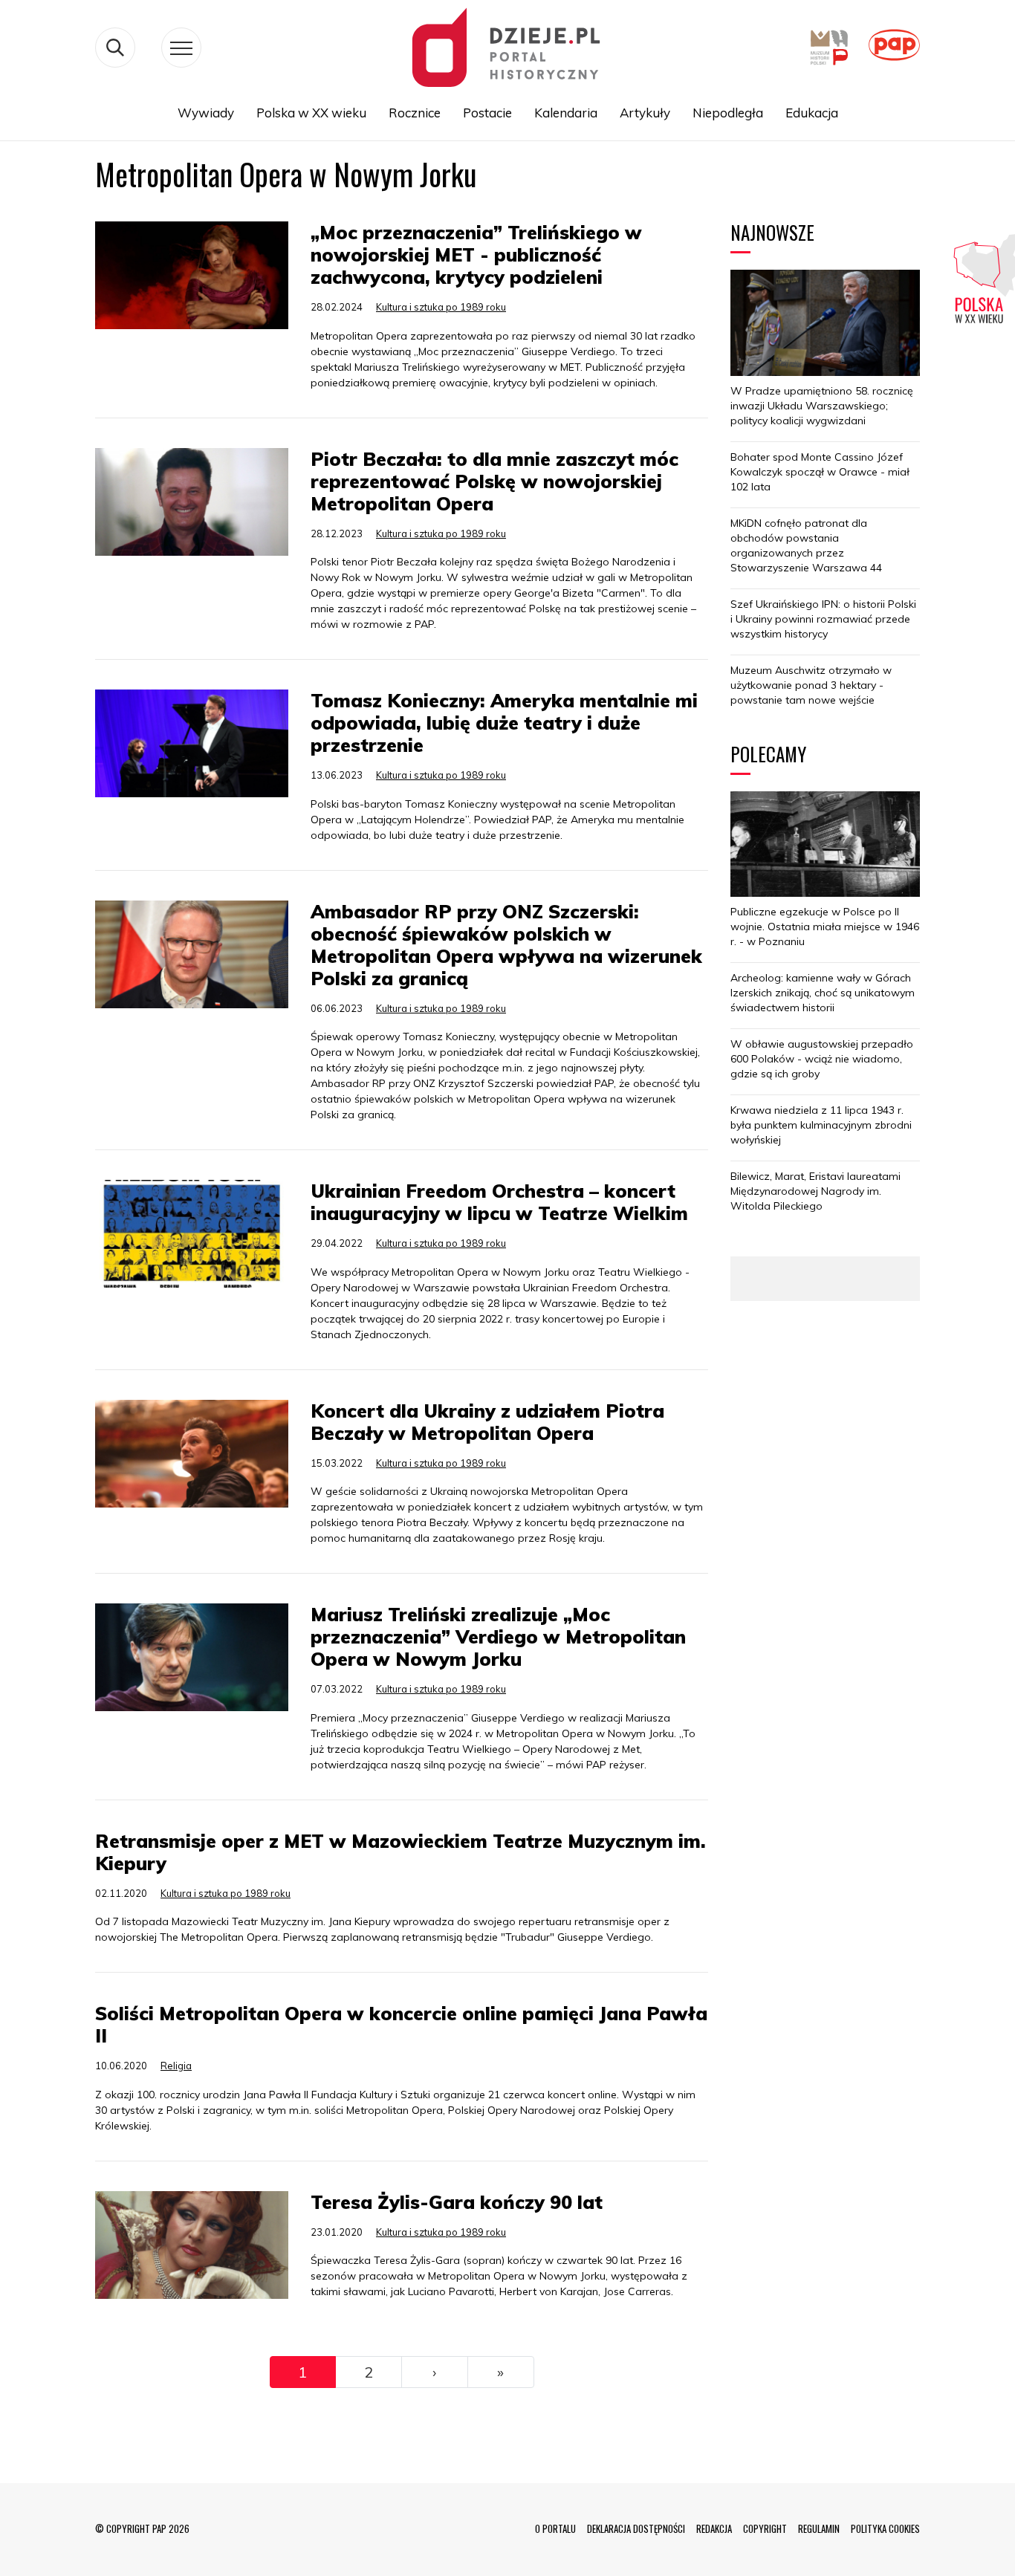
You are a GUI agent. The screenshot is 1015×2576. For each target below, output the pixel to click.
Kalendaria (566, 113)
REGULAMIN (819, 2528)
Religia (176, 2066)
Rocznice (415, 113)
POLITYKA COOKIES (885, 2528)
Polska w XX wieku (311, 113)
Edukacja (812, 113)
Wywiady (206, 113)
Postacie (487, 113)
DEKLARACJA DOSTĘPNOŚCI (636, 2528)
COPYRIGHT (765, 2528)
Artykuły (645, 113)
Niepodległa (728, 113)
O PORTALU (555, 2528)
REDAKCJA (714, 2528)
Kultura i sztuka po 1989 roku (441, 307)
